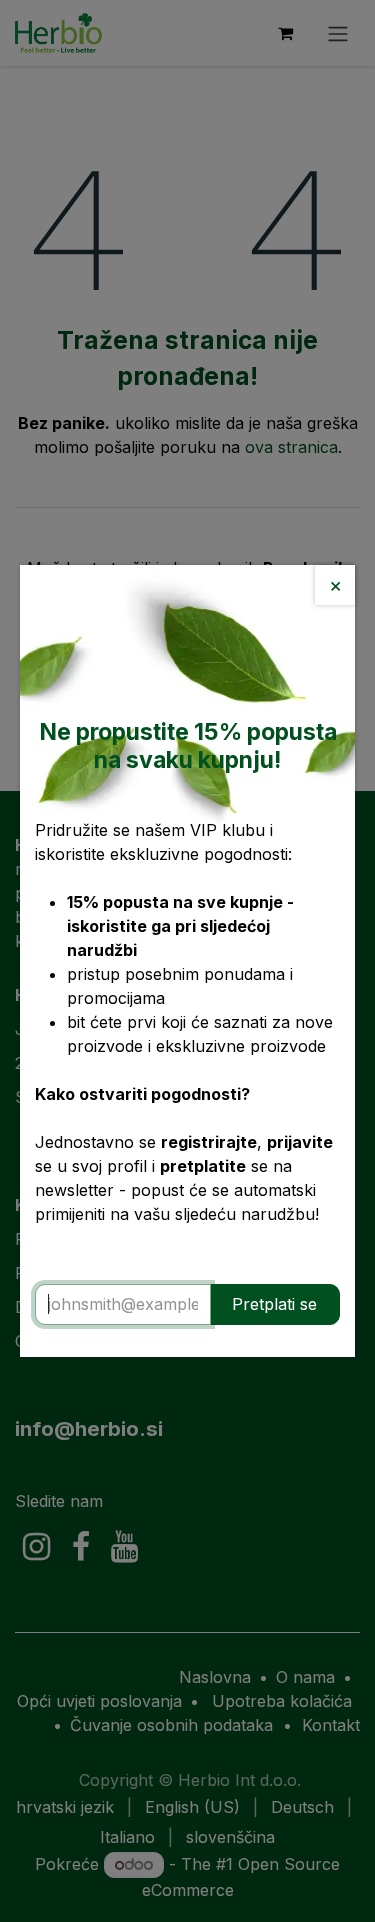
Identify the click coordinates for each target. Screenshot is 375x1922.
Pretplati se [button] (274, 1304)
